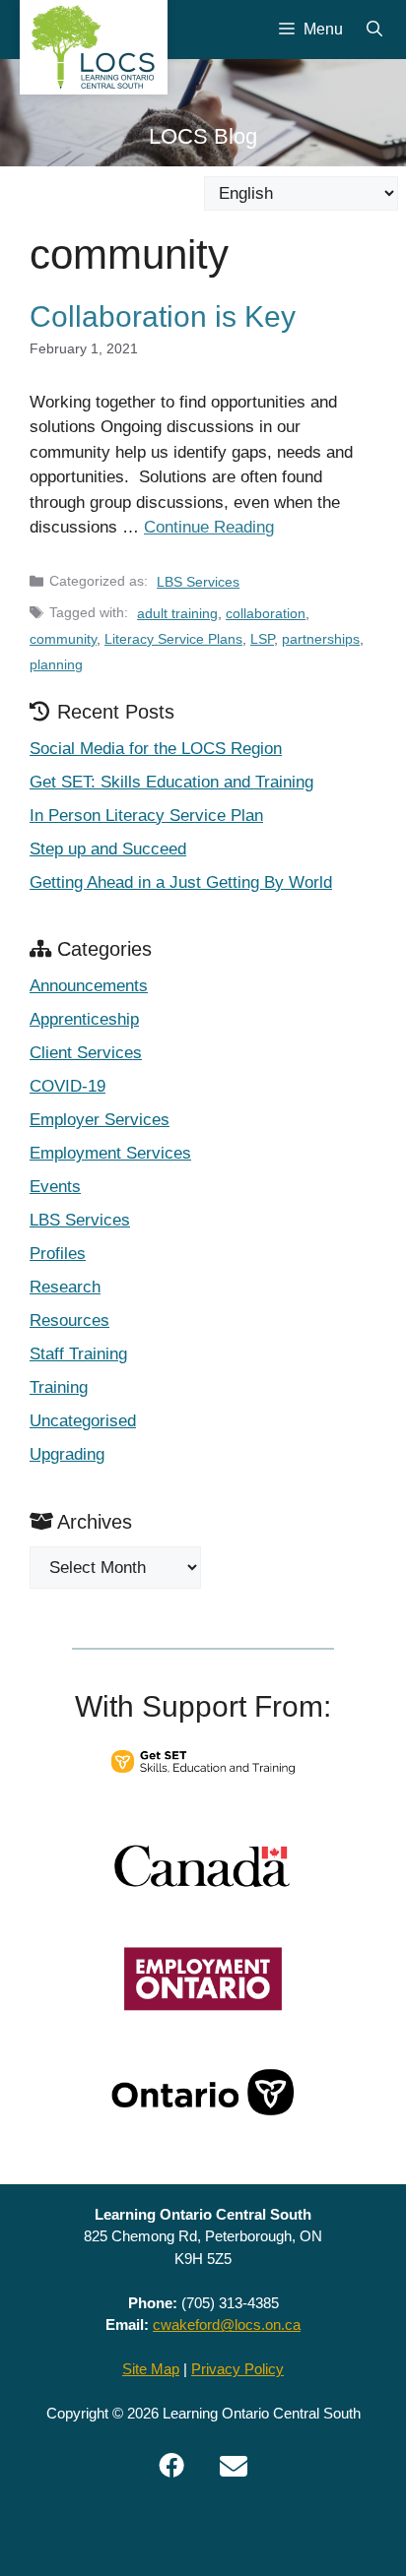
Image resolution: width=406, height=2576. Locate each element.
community (63, 639)
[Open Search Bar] (374, 30)
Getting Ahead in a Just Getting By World (181, 882)
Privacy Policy (237, 2369)
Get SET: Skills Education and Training (171, 782)
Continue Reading (209, 527)
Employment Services (110, 1153)
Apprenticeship (84, 1019)
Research (65, 1287)
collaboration (266, 613)
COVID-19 (68, 1086)
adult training (177, 613)
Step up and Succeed (108, 849)
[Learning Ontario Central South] (94, 47)
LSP (262, 639)
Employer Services (100, 1120)
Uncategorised (83, 1421)
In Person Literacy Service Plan (146, 816)
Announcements (89, 986)
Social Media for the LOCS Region (156, 749)
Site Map (151, 2369)
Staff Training (78, 1354)
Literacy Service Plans (173, 639)
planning (56, 664)
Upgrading (67, 1454)
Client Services (86, 1053)
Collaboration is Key (163, 316)
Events (55, 1187)
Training (59, 1387)
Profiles (58, 1254)
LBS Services (198, 582)
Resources (69, 1320)
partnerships (321, 639)
